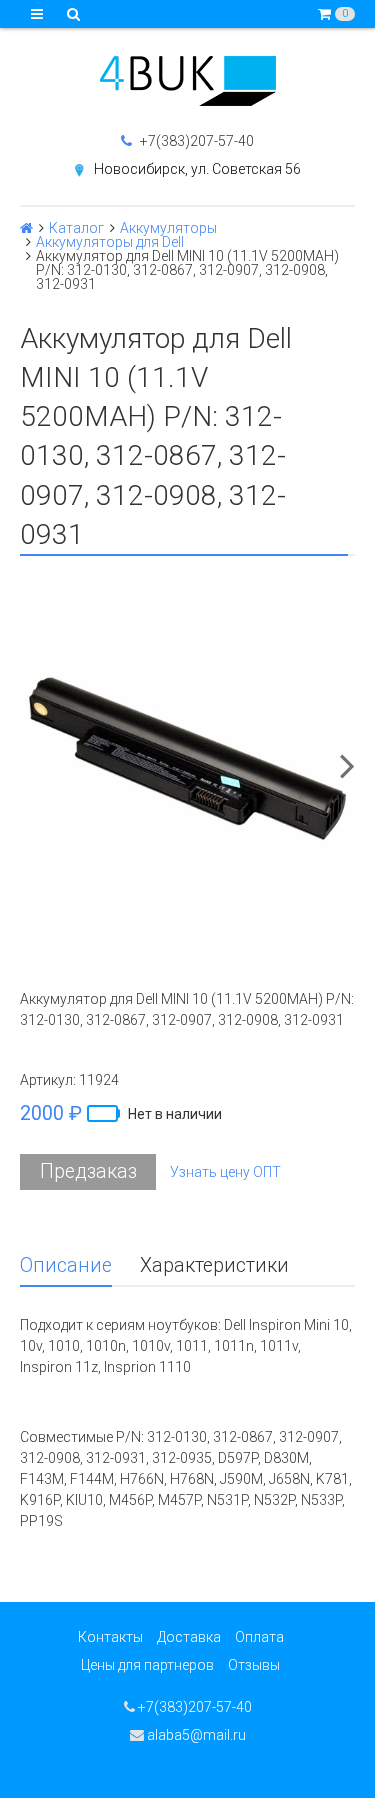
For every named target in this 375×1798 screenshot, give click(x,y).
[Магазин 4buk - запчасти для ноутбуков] (187, 81)
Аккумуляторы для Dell (110, 242)
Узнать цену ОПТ (225, 1172)
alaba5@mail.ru (195, 1735)
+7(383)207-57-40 (195, 141)
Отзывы (254, 1665)
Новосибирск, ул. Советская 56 (197, 169)
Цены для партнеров (147, 1665)
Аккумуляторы (168, 228)
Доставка (189, 1637)
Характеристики (214, 1265)
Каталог (76, 228)
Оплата (259, 1637)
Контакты (110, 1637)
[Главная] (26, 228)
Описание (66, 1265)
